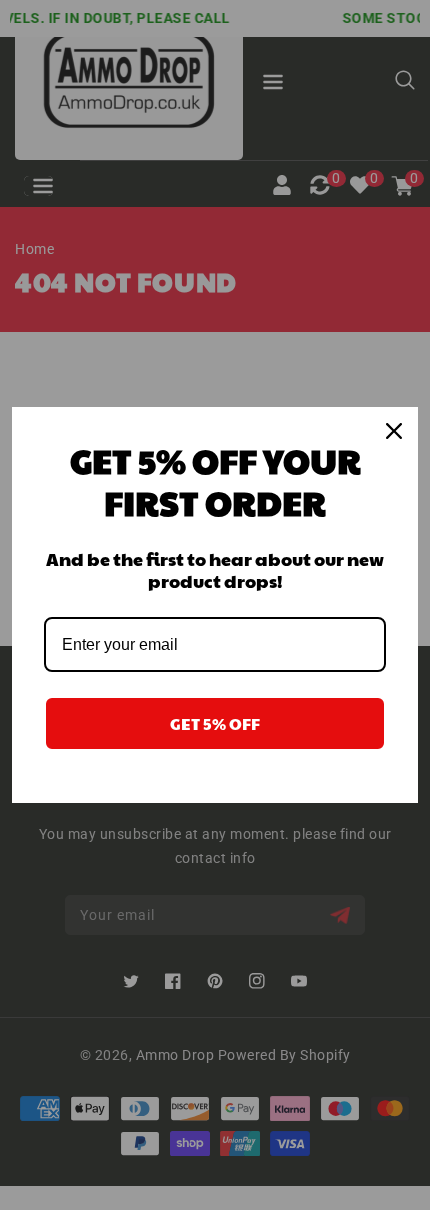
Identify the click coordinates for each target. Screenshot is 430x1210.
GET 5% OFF (215, 723)
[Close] (394, 431)
